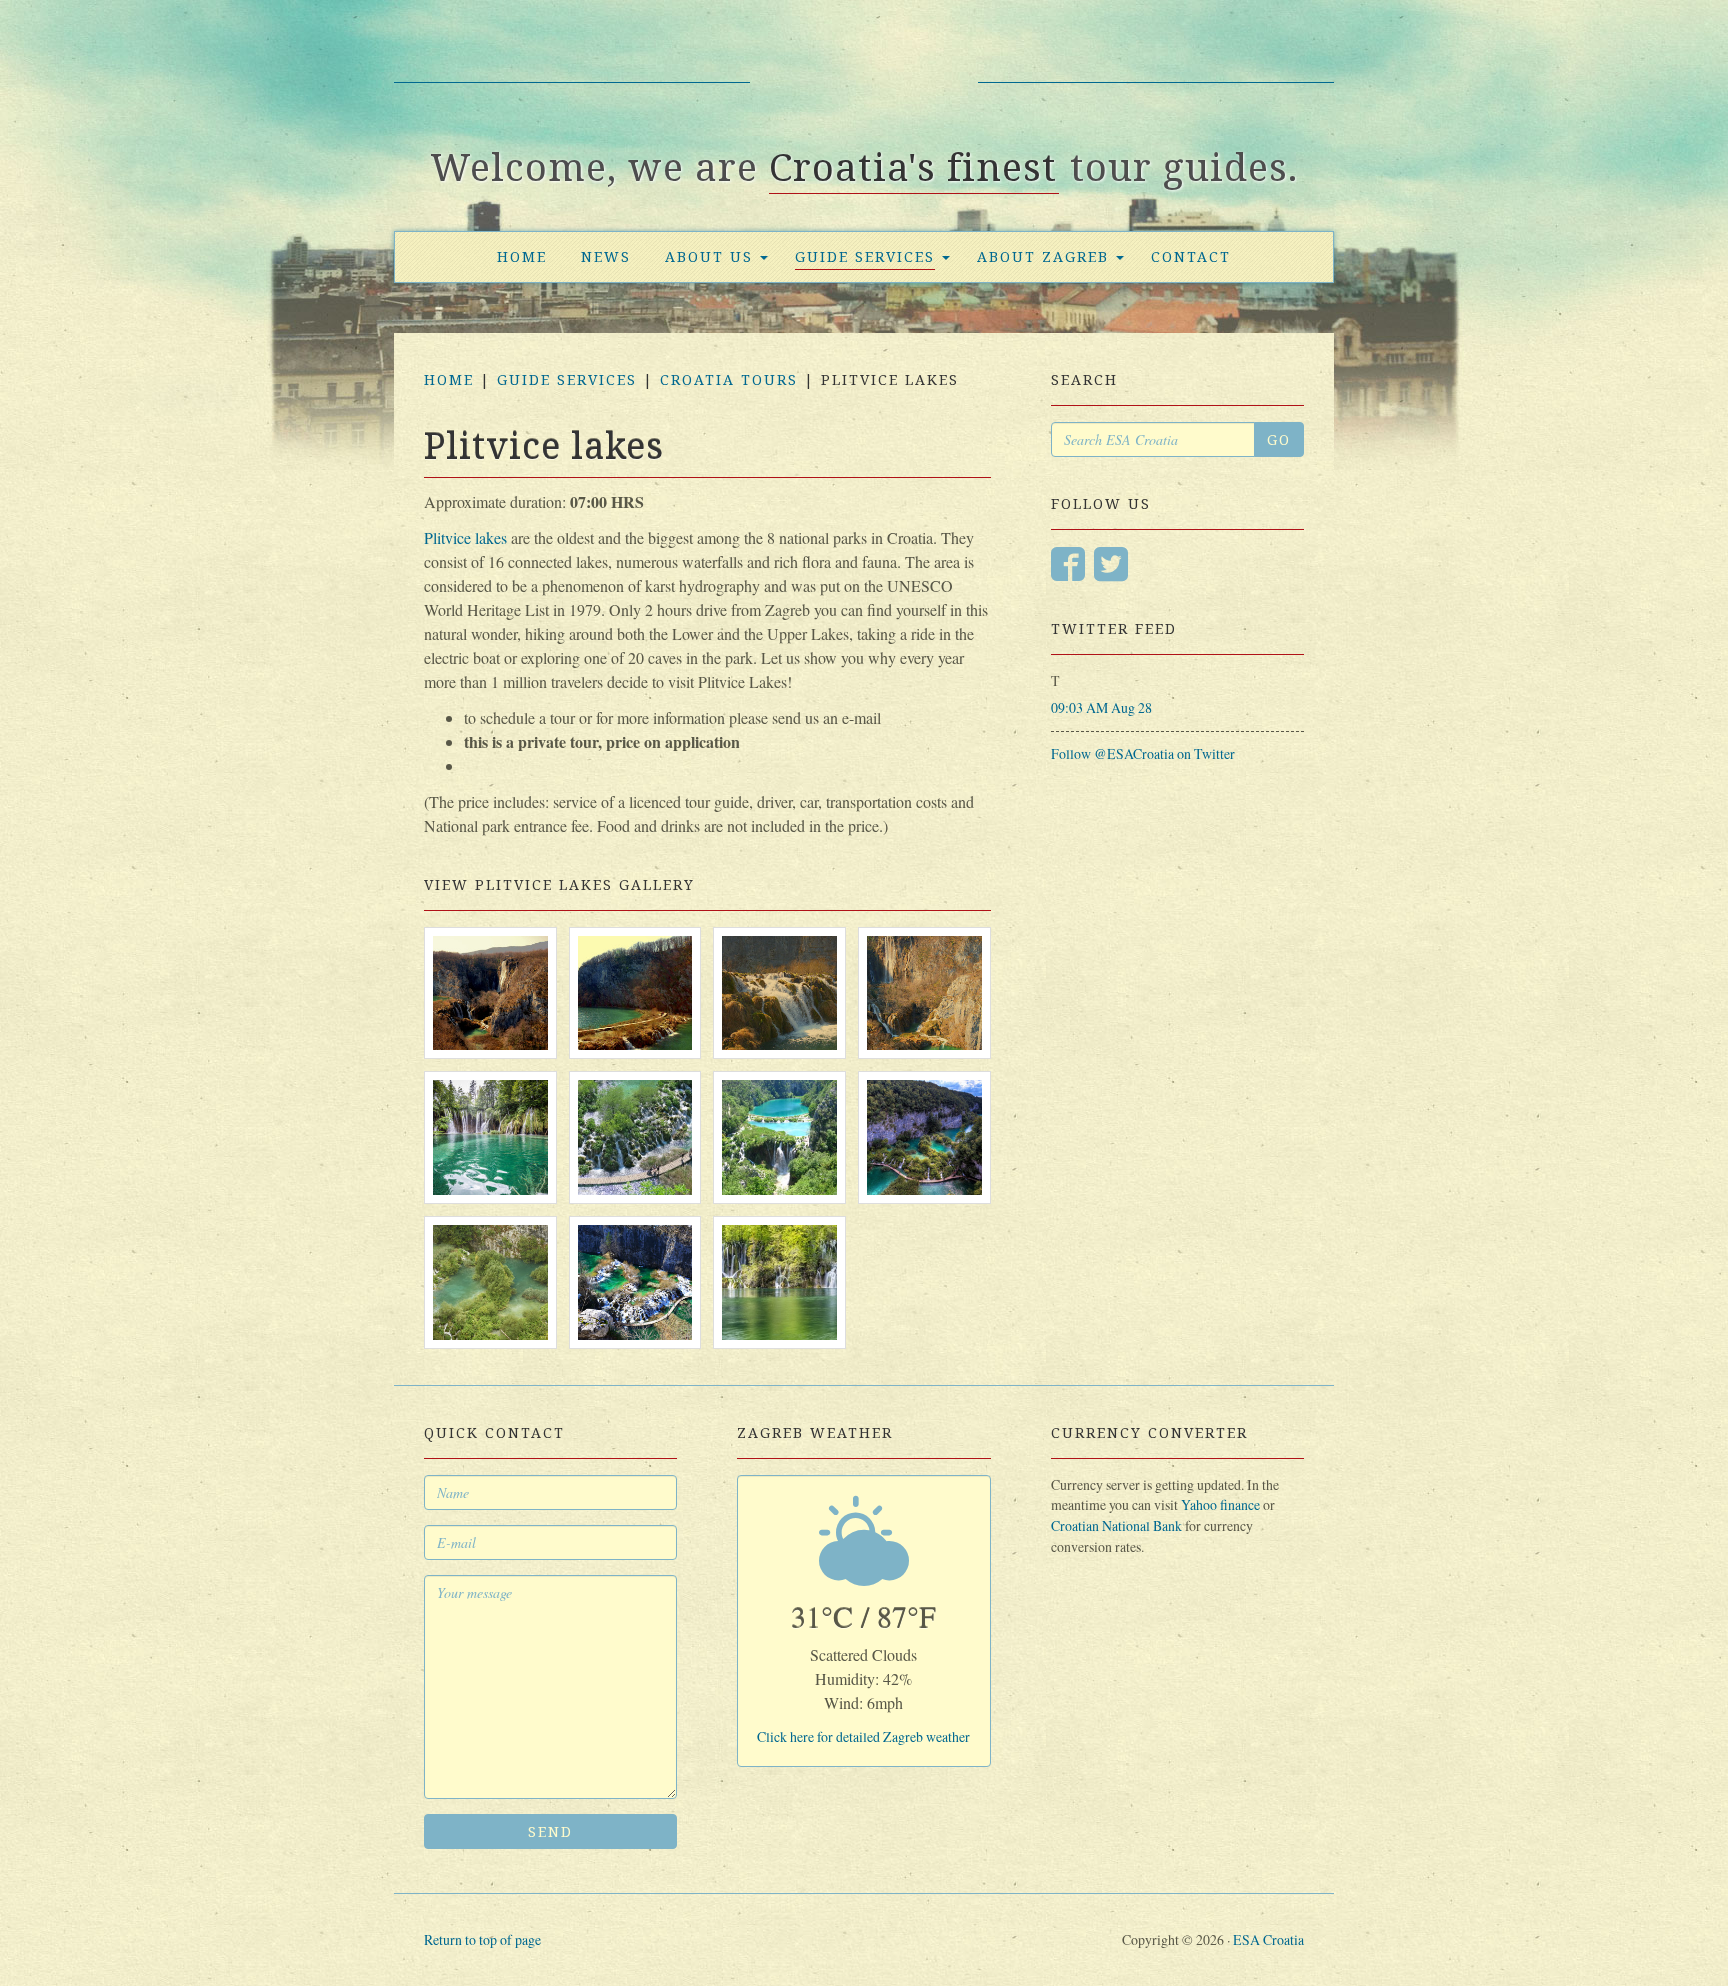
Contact (1191, 256)
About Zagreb (1043, 256)
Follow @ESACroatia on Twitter (1143, 753)
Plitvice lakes (465, 537)
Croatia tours (729, 379)
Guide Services (865, 256)
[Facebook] (1068, 565)
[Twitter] (1111, 565)
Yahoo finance (1220, 1504)
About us (709, 256)
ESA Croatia (864, 93)
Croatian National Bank (1116, 1525)
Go (1279, 439)
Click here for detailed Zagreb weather (863, 1736)
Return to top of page (482, 1939)
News (606, 256)
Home (522, 256)
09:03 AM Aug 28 (1101, 707)
